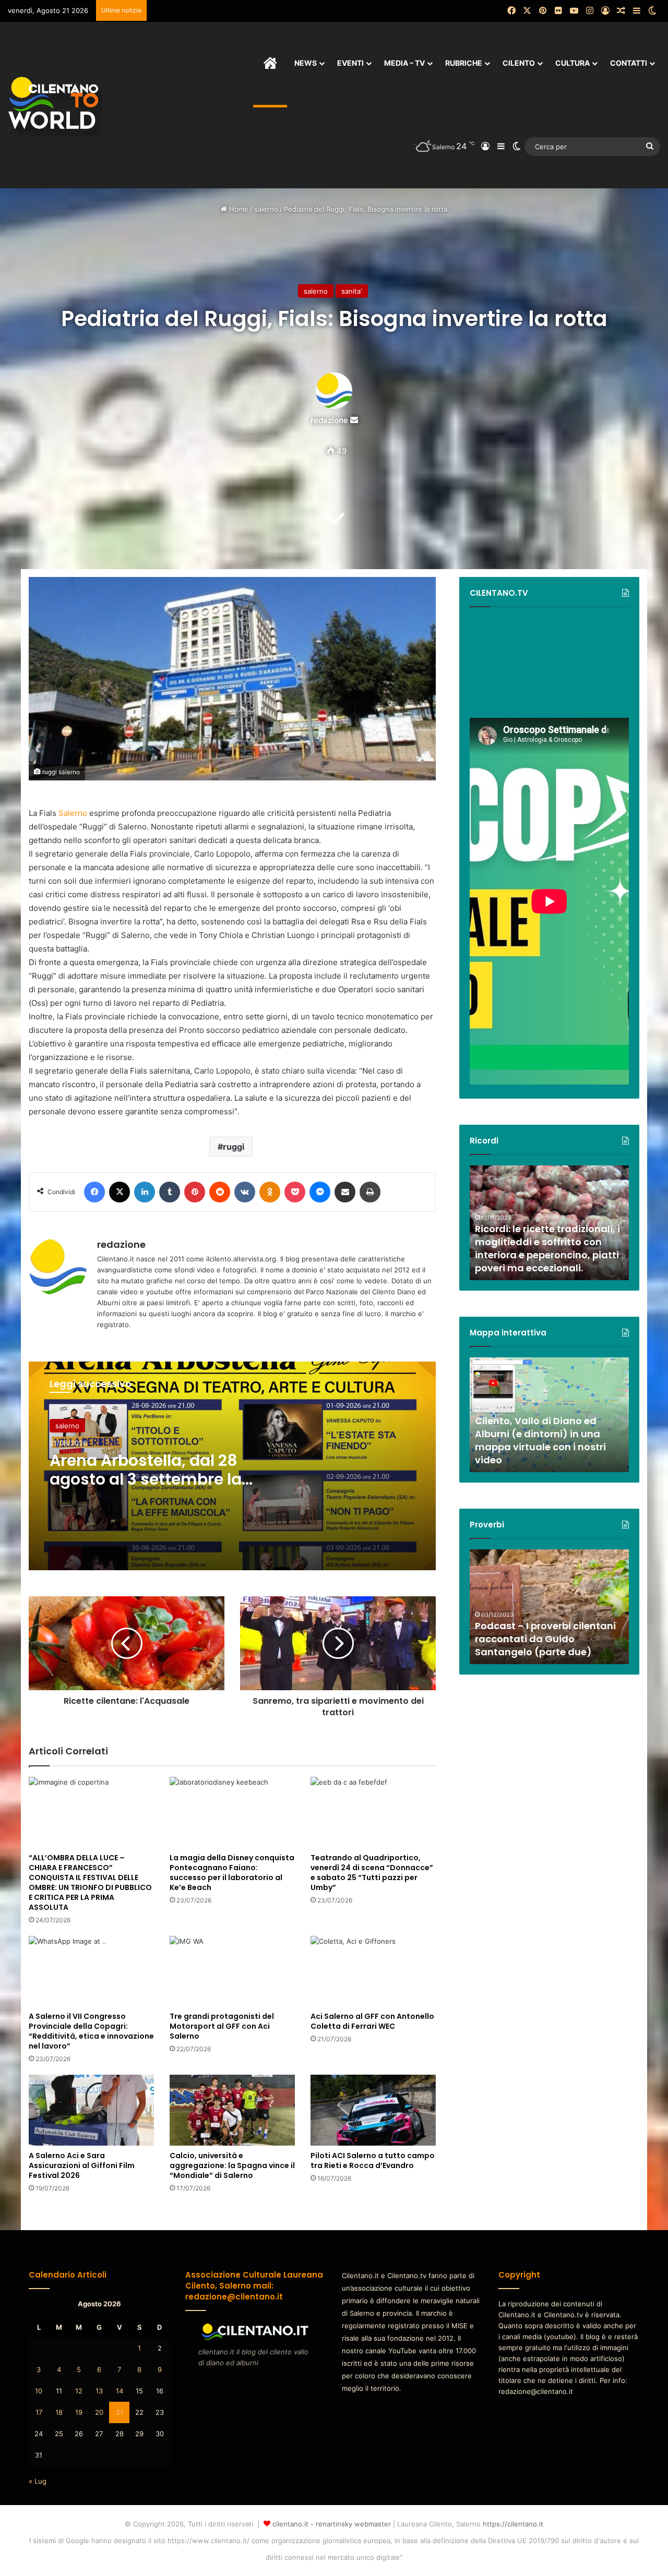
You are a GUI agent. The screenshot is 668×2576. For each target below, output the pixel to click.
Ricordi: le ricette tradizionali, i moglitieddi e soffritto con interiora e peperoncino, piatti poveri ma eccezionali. (547, 1249)
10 (39, 2391)
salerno (266, 209)
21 (120, 2412)
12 (79, 2391)
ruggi (234, 1147)
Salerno (73, 813)
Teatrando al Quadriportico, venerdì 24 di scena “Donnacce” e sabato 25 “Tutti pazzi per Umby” (372, 1873)
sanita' (352, 291)
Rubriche (464, 63)
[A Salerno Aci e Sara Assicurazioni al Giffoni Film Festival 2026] (91, 2110)
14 (120, 2391)
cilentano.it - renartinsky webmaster (332, 2524)
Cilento (519, 63)
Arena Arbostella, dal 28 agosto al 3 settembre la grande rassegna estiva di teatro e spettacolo (153, 1489)
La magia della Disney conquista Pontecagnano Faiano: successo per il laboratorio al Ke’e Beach (232, 1873)
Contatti (629, 63)
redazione (329, 420)
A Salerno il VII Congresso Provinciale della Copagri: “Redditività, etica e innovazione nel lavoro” (91, 2031)
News (306, 63)
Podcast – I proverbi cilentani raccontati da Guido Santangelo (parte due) (545, 1639)
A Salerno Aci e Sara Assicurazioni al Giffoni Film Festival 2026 (82, 2165)
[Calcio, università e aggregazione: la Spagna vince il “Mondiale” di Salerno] (232, 2110)
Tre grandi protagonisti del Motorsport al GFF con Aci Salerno (222, 2026)
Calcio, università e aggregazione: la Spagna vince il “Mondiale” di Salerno (232, 2165)
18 (59, 2412)
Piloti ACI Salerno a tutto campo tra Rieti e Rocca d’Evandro (373, 2160)
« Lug (38, 2481)
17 (39, 2412)
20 (99, 2412)
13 (99, 2391)
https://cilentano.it (513, 2524)
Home (238, 209)
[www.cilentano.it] (55, 105)
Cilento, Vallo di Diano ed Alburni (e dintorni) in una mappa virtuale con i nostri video (540, 1441)
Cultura (572, 63)
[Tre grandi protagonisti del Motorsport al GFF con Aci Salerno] (232, 1971)
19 (79, 2412)
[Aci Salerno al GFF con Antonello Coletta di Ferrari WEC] (373, 1971)
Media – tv (404, 63)
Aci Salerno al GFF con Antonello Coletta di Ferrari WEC (372, 2021)
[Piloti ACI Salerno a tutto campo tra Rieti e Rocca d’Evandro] (373, 2110)
